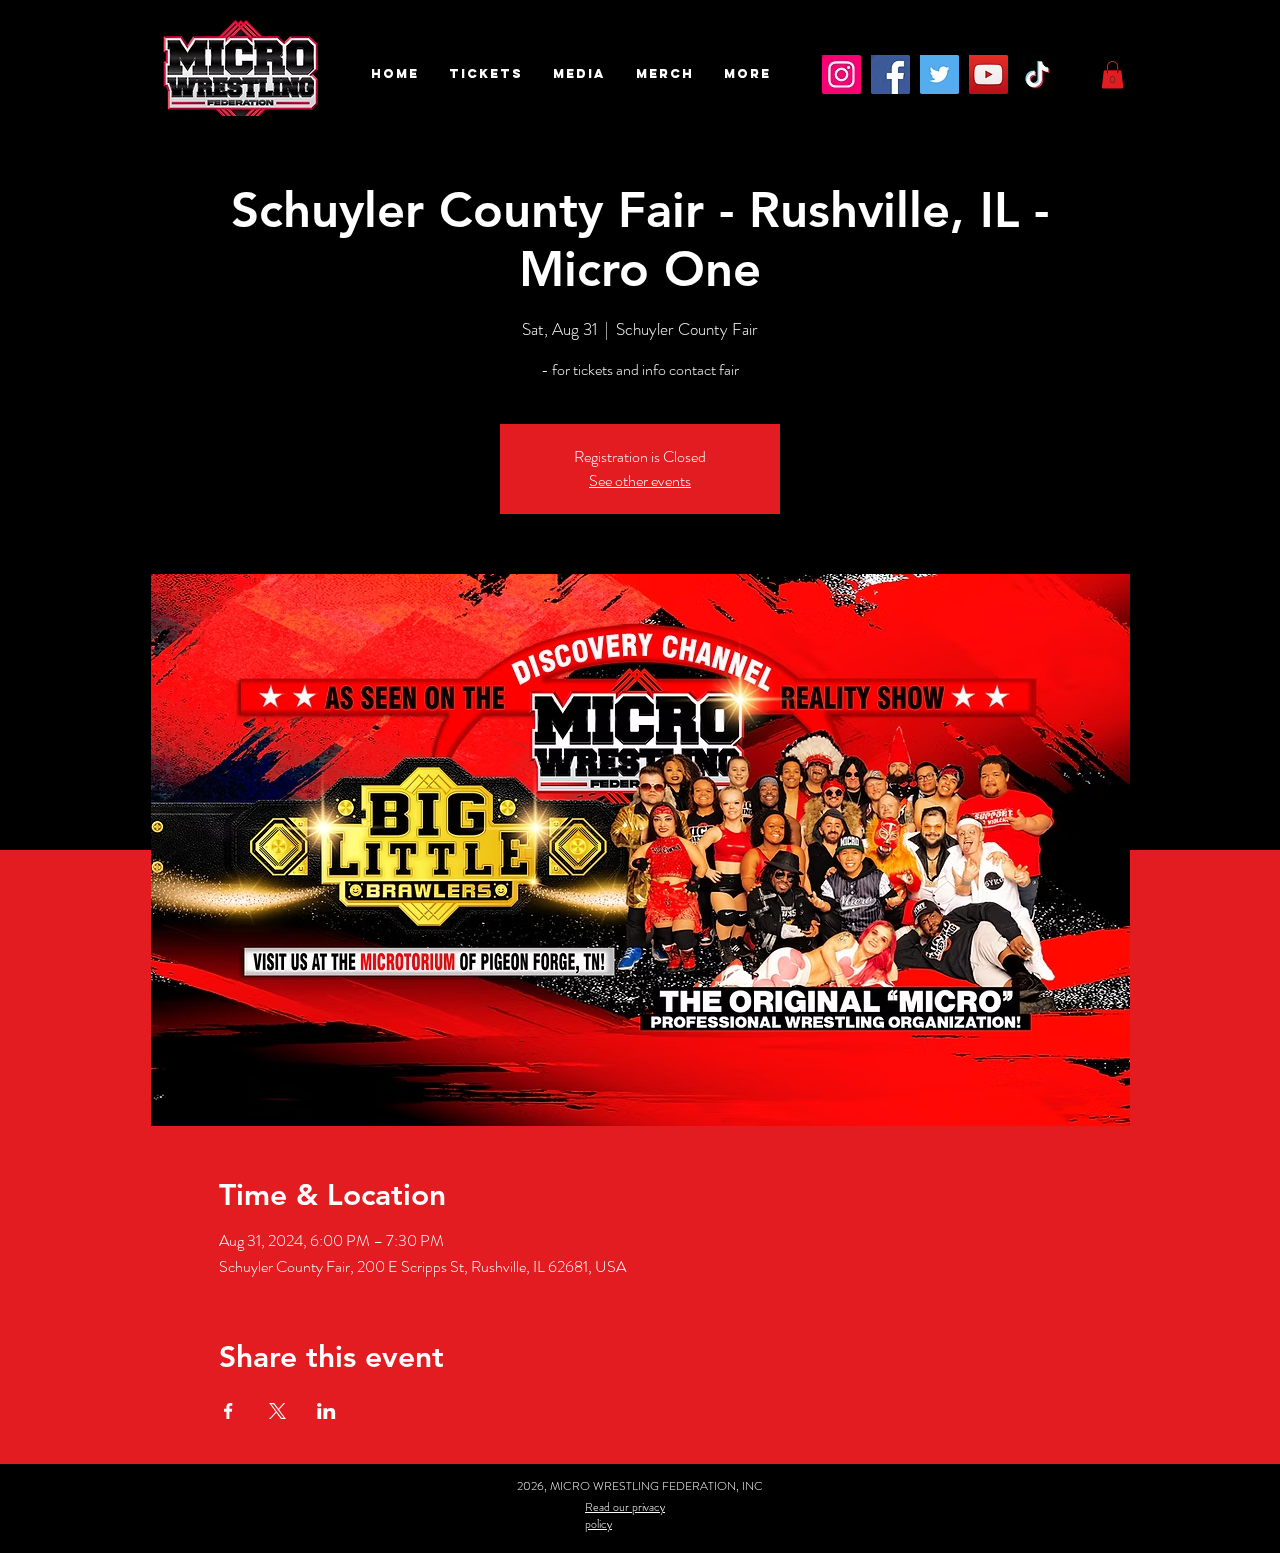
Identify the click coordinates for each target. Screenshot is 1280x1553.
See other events (640, 480)
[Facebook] (890, 74)
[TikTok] (1037, 74)
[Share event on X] (277, 1411)
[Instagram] (841, 74)
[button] (486, 74)
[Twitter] (939, 74)
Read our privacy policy (625, 1515)
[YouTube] (988, 74)
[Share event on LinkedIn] (326, 1411)
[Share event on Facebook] (228, 1411)
